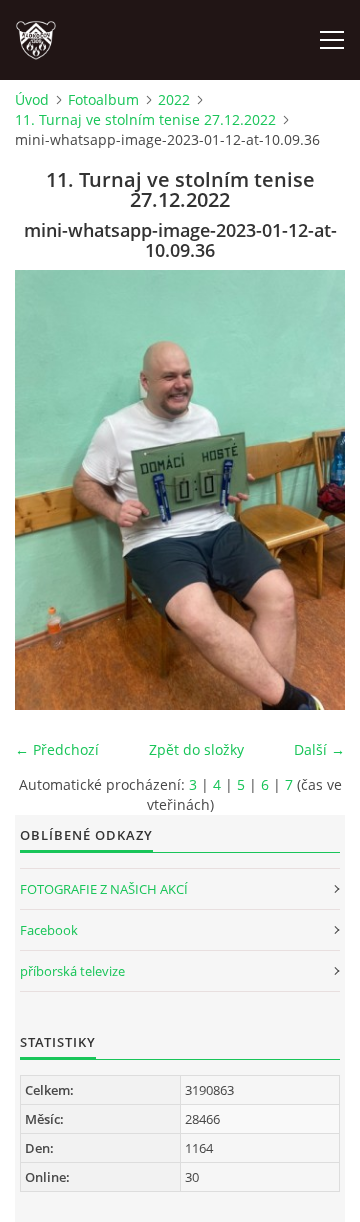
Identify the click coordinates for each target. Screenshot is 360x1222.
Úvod (32, 99)
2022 (174, 99)
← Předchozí (57, 749)
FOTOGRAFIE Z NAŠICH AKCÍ (104, 889)
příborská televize (72, 971)
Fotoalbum (103, 99)
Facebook (49, 930)
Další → (319, 749)
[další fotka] (312, 490)
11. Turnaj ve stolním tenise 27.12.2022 (145, 119)
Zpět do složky (196, 749)
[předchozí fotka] (47, 490)
